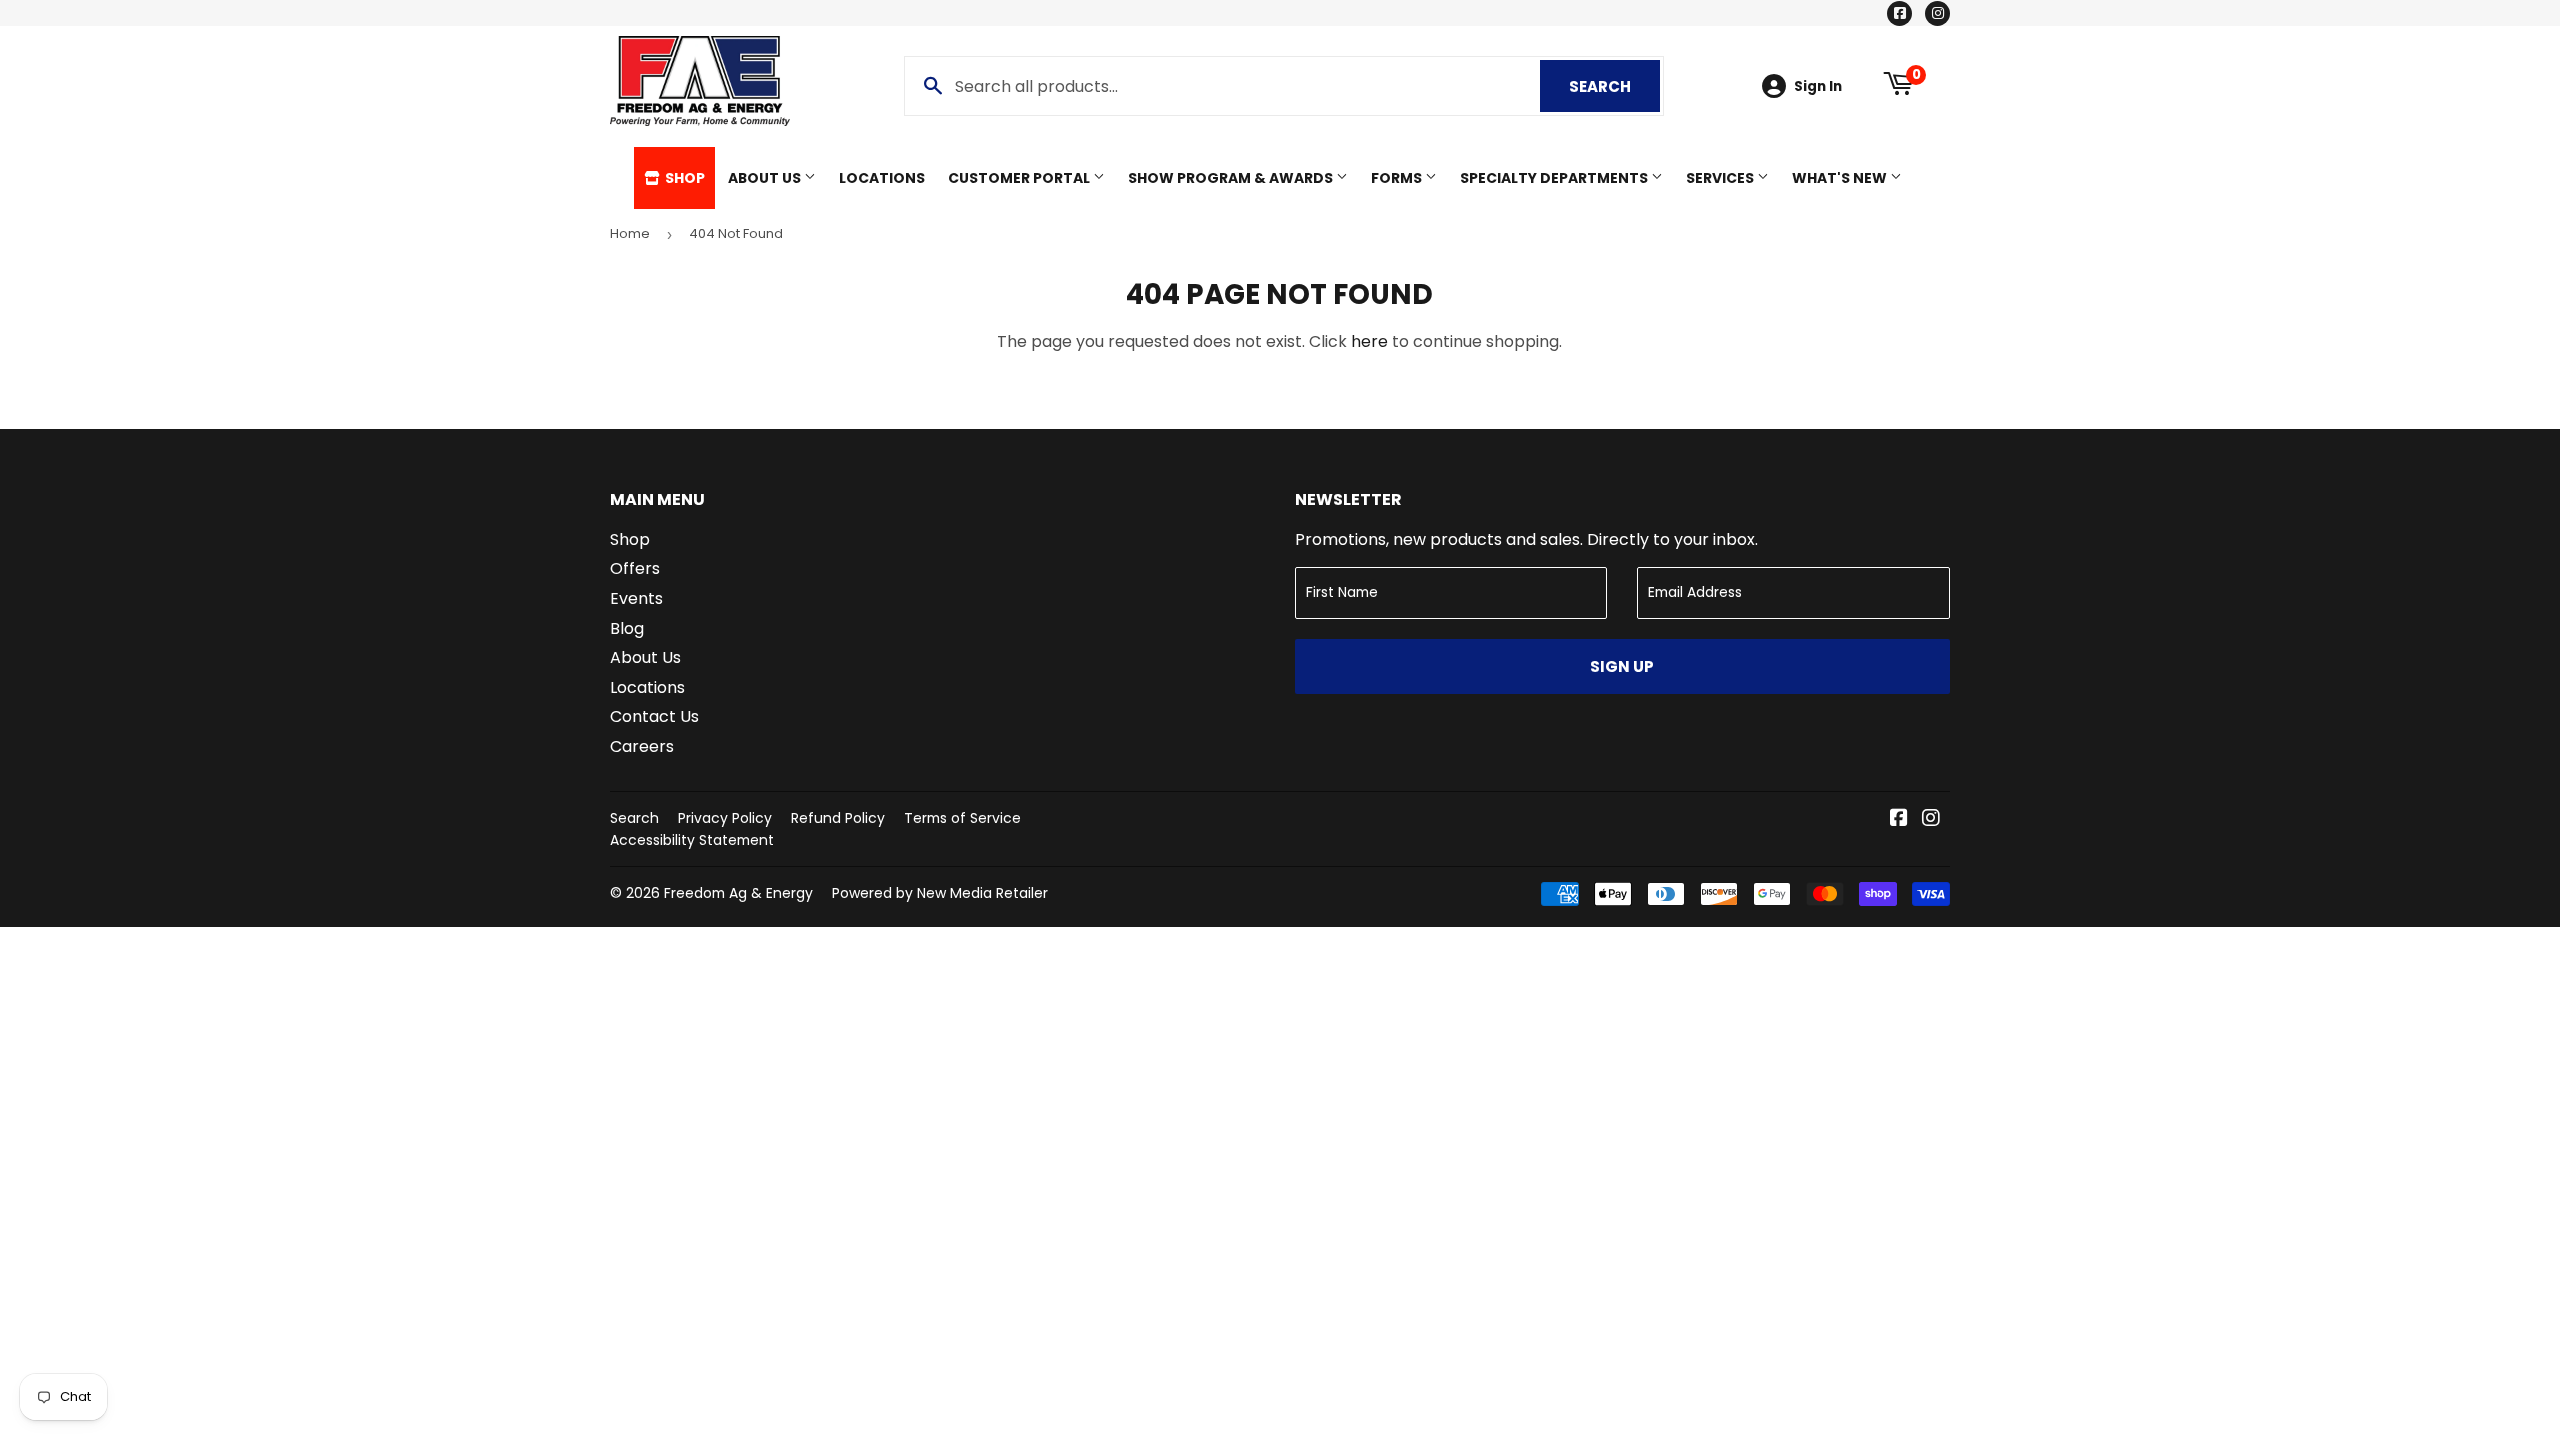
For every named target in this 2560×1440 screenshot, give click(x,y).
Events (636, 598)
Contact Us (654, 716)
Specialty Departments (1555, 178)
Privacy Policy (725, 818)
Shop (683, 178)
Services (1721, 178)
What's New (1841, 178)
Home (630, 233)
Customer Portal (1020, 178)
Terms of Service (962, 818)
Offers (635, 568)
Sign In (1818, 86)
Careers (642, 746)
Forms (1398, 178)
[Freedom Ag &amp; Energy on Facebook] (1899, 819)
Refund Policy (838, 818)
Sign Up (1622, 666)
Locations (882, 178)
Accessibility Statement (692, 840)
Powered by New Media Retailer (940, 893)
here (1369, 341)
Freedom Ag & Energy (738, 893)
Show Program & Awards (1232, 178)
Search (1614, 86)
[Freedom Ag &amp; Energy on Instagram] (1931, 819)
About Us (766, 178)
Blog (627, 628)
